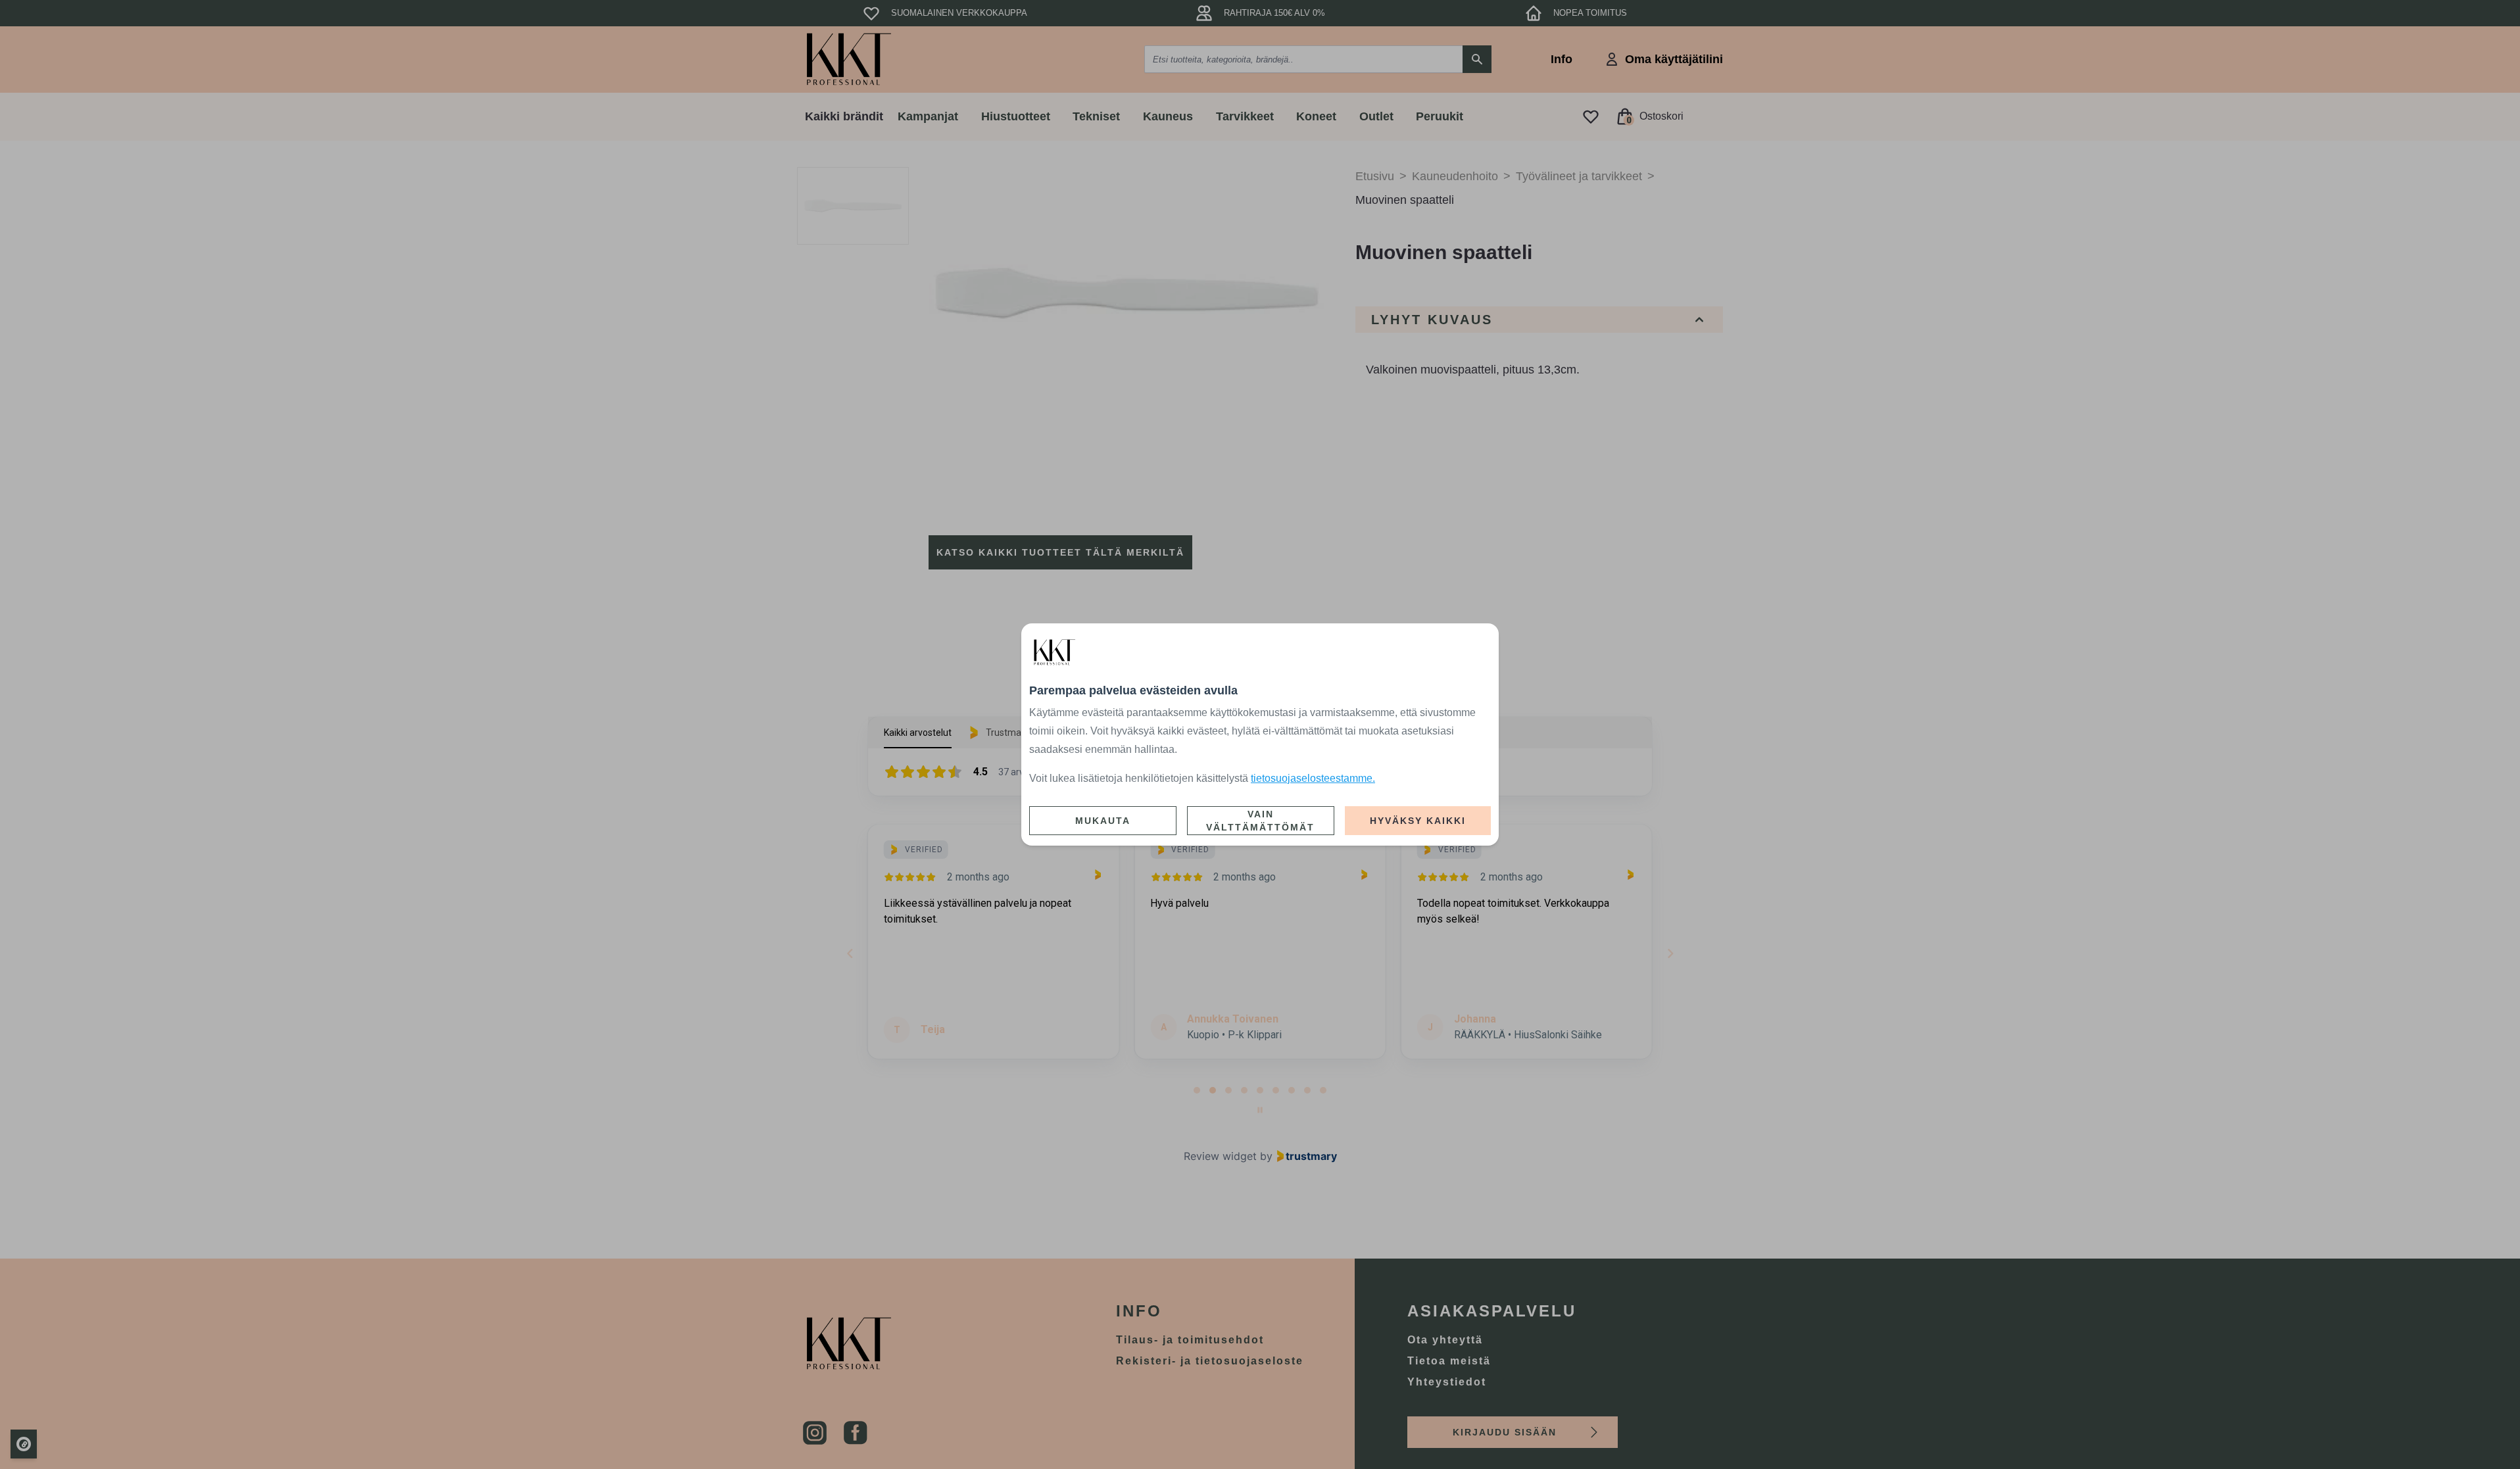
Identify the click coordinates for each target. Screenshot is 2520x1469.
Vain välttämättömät (1260, 821)
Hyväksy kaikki (1418, 821)
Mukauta (1103, 821)
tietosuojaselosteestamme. (1313, 778)
